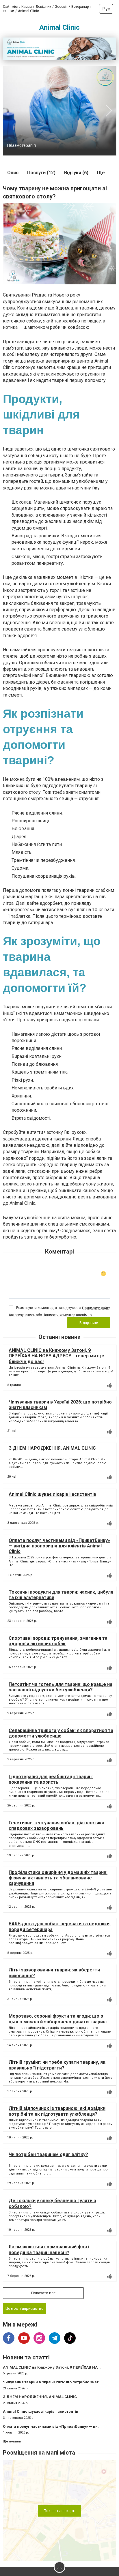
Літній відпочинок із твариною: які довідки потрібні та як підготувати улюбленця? (57, 2111)
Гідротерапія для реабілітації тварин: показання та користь (51, 1779)
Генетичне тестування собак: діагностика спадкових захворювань (56, 1825)
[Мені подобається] (109, 1385)
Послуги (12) (41, 173)
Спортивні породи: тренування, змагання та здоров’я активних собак (58, 1641)
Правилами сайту (96, 1308)
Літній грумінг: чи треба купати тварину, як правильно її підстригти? (57, 2065)
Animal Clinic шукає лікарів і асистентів (52, 1494)
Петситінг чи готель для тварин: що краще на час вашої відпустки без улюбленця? (61, 1687)
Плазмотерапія (22, 145)
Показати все (43, 2293)
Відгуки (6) (76, 173)
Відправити (89, 1323)
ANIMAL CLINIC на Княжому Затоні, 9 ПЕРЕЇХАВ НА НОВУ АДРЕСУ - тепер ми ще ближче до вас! (56, 1356)
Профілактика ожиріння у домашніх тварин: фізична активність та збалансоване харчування (58, 1878)
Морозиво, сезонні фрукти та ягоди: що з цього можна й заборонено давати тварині (58, 2019)
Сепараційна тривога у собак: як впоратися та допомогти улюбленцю (61, 1733)
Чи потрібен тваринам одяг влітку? (48, 2154)
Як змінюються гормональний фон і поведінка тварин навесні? (49, 2249)
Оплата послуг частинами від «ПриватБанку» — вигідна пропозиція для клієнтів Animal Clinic (59, 1546)
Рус (106, 9)
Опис (13, 173)
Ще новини (12, 2441)
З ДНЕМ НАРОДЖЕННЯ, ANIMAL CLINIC (52, 1448)
